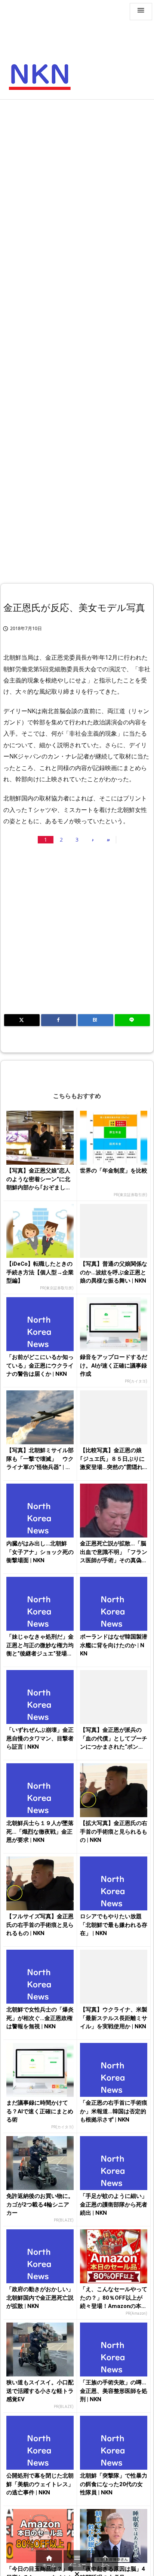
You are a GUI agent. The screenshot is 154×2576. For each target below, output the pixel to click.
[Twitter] (22, 1020)
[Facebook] (59, 1020)
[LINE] (133, 1020)
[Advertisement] (77, 184)
